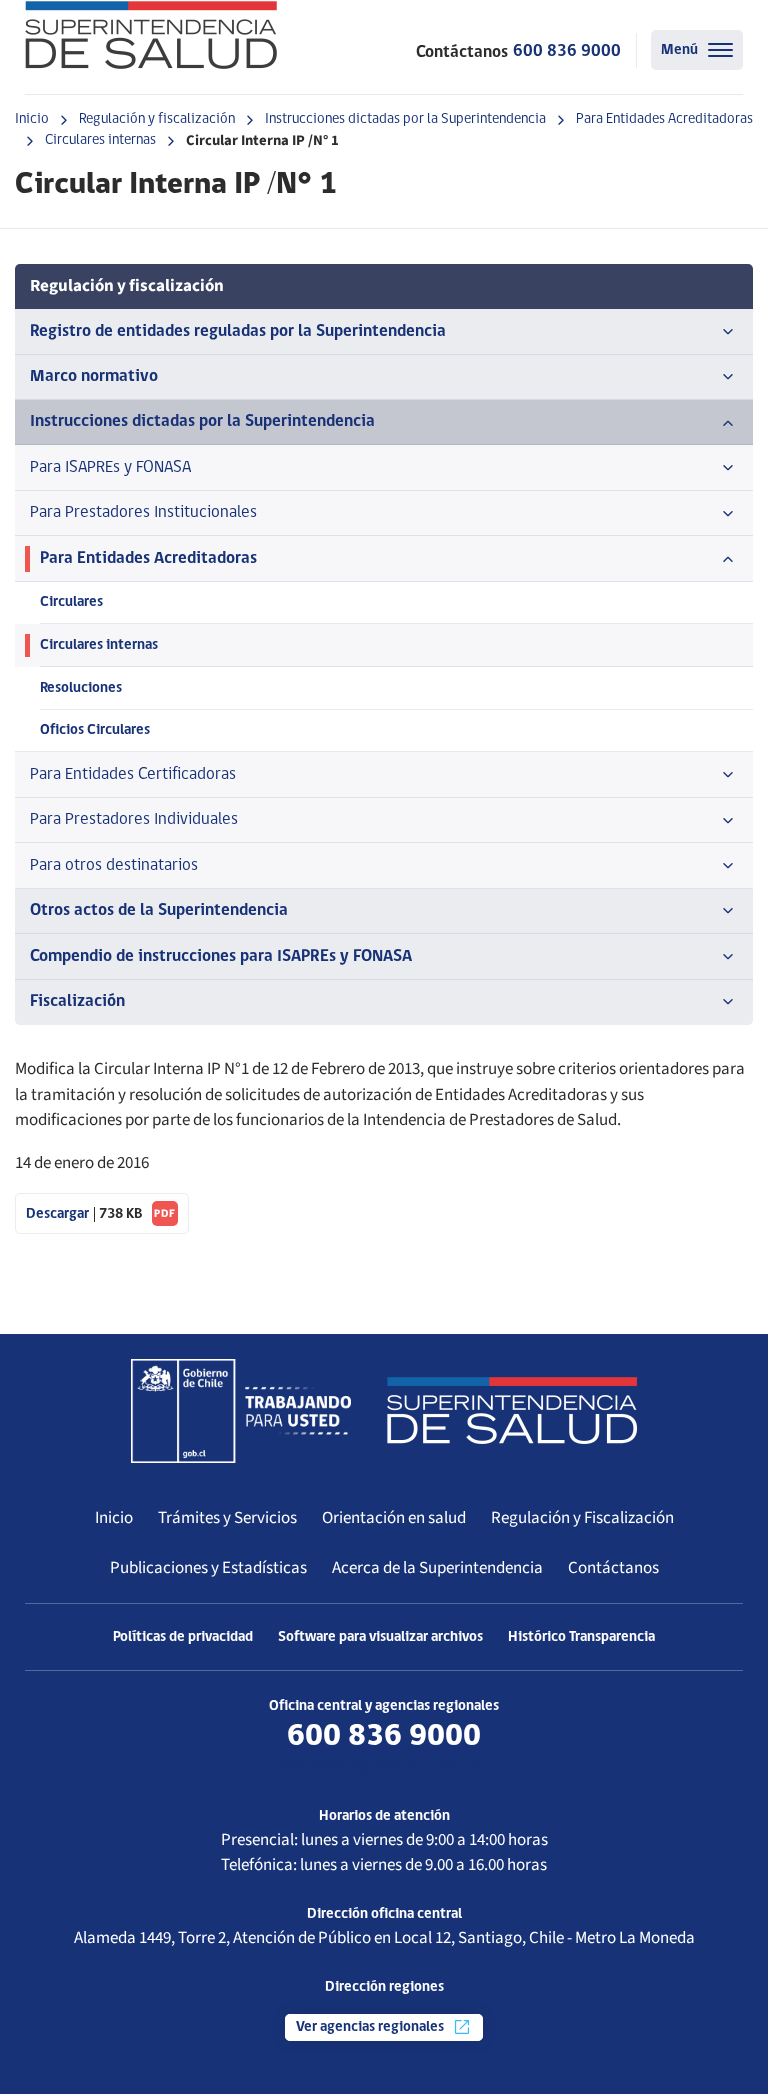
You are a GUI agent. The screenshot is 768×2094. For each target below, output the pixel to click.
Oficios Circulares (95, 730)
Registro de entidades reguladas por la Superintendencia (238, 331)
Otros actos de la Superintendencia (159, 910)
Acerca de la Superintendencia (437, 1568)
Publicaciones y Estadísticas (208, 1568)
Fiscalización (77, 1001)
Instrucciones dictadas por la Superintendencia (405, 119)
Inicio (32, 119)
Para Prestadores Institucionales (143, 512)
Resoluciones (81, 688)
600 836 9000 (567, 51)
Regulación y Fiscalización (582, 1518)
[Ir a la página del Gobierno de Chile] (241, 1411)
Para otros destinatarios (114, 865)
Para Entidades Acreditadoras (664, 119)
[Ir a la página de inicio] (151, 35)
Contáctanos (613, 1568)
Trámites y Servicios (227, 1518)
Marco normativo (94, 376)
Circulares (71, 602)
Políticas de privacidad (183, 1637)
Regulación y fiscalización (157, 119)
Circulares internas (100, 140)
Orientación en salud (394, 1518)
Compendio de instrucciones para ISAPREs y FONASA (221, 956)
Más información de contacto (384, 1767)
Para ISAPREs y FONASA (110, 467)
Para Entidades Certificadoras (133, 774)
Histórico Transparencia (581, 1637)
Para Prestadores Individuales (134, 819)
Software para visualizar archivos (380, 1637)
